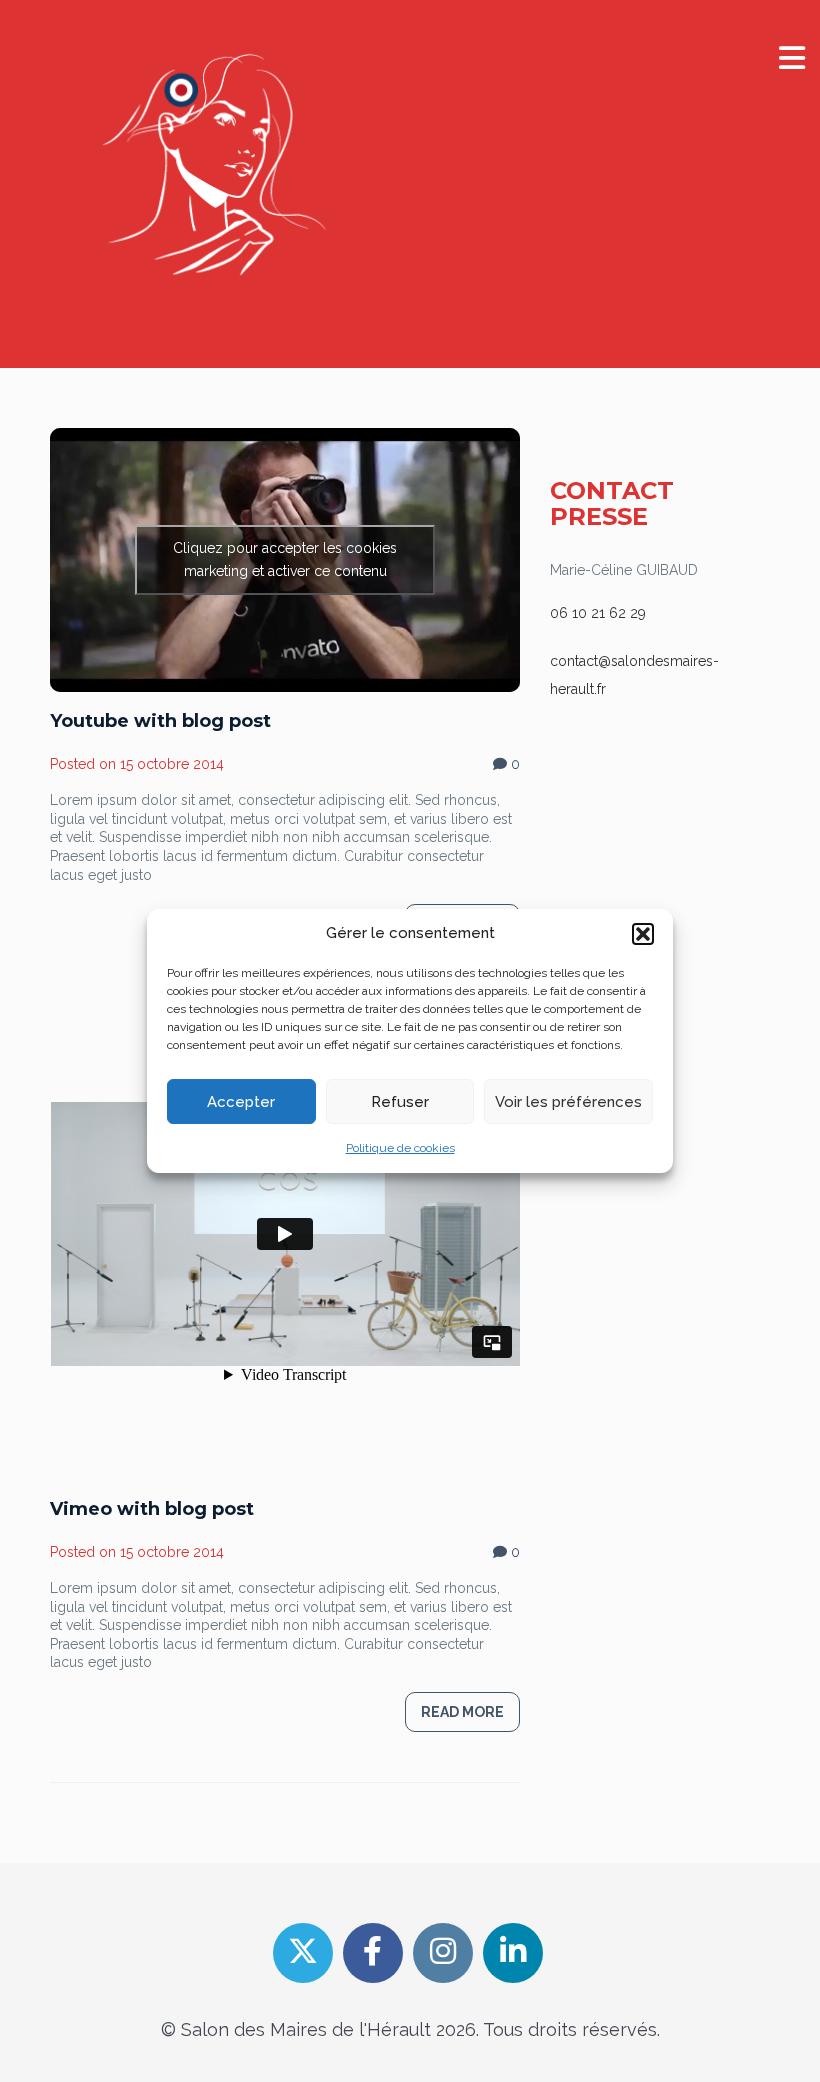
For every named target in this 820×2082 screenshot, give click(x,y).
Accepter (241, 1102)
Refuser (400, 1102)
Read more (462, 1712)
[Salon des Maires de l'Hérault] (208, 178)
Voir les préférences (568, 1102)
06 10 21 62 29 (598, 613)
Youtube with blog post (160, 721)
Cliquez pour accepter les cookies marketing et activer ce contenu (285, 559)
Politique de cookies (400, 1148)
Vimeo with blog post (152, 1509)
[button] (643, 934)
